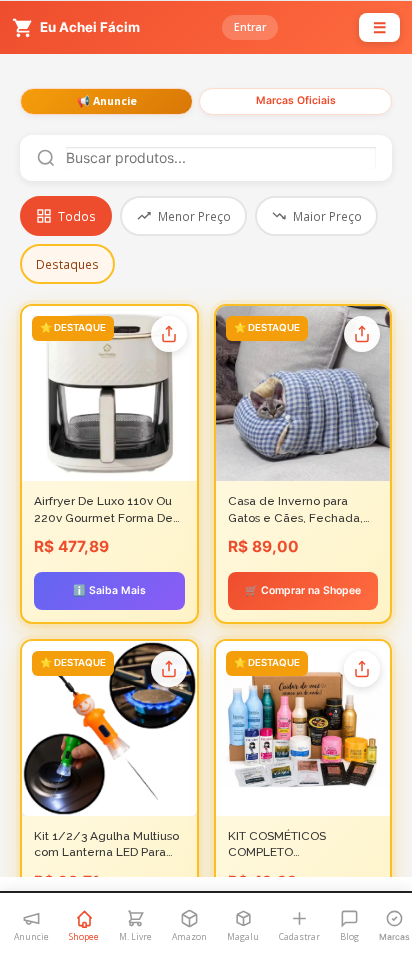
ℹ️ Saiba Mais (109, 590)
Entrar (250, 27)
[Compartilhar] (169, 334)
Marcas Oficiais (296, 100)
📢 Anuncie (107, 101)
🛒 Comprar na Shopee (303, 590)
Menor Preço (194, 216)
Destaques (67, 264)
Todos (77, 216)
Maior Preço (327, 216)
